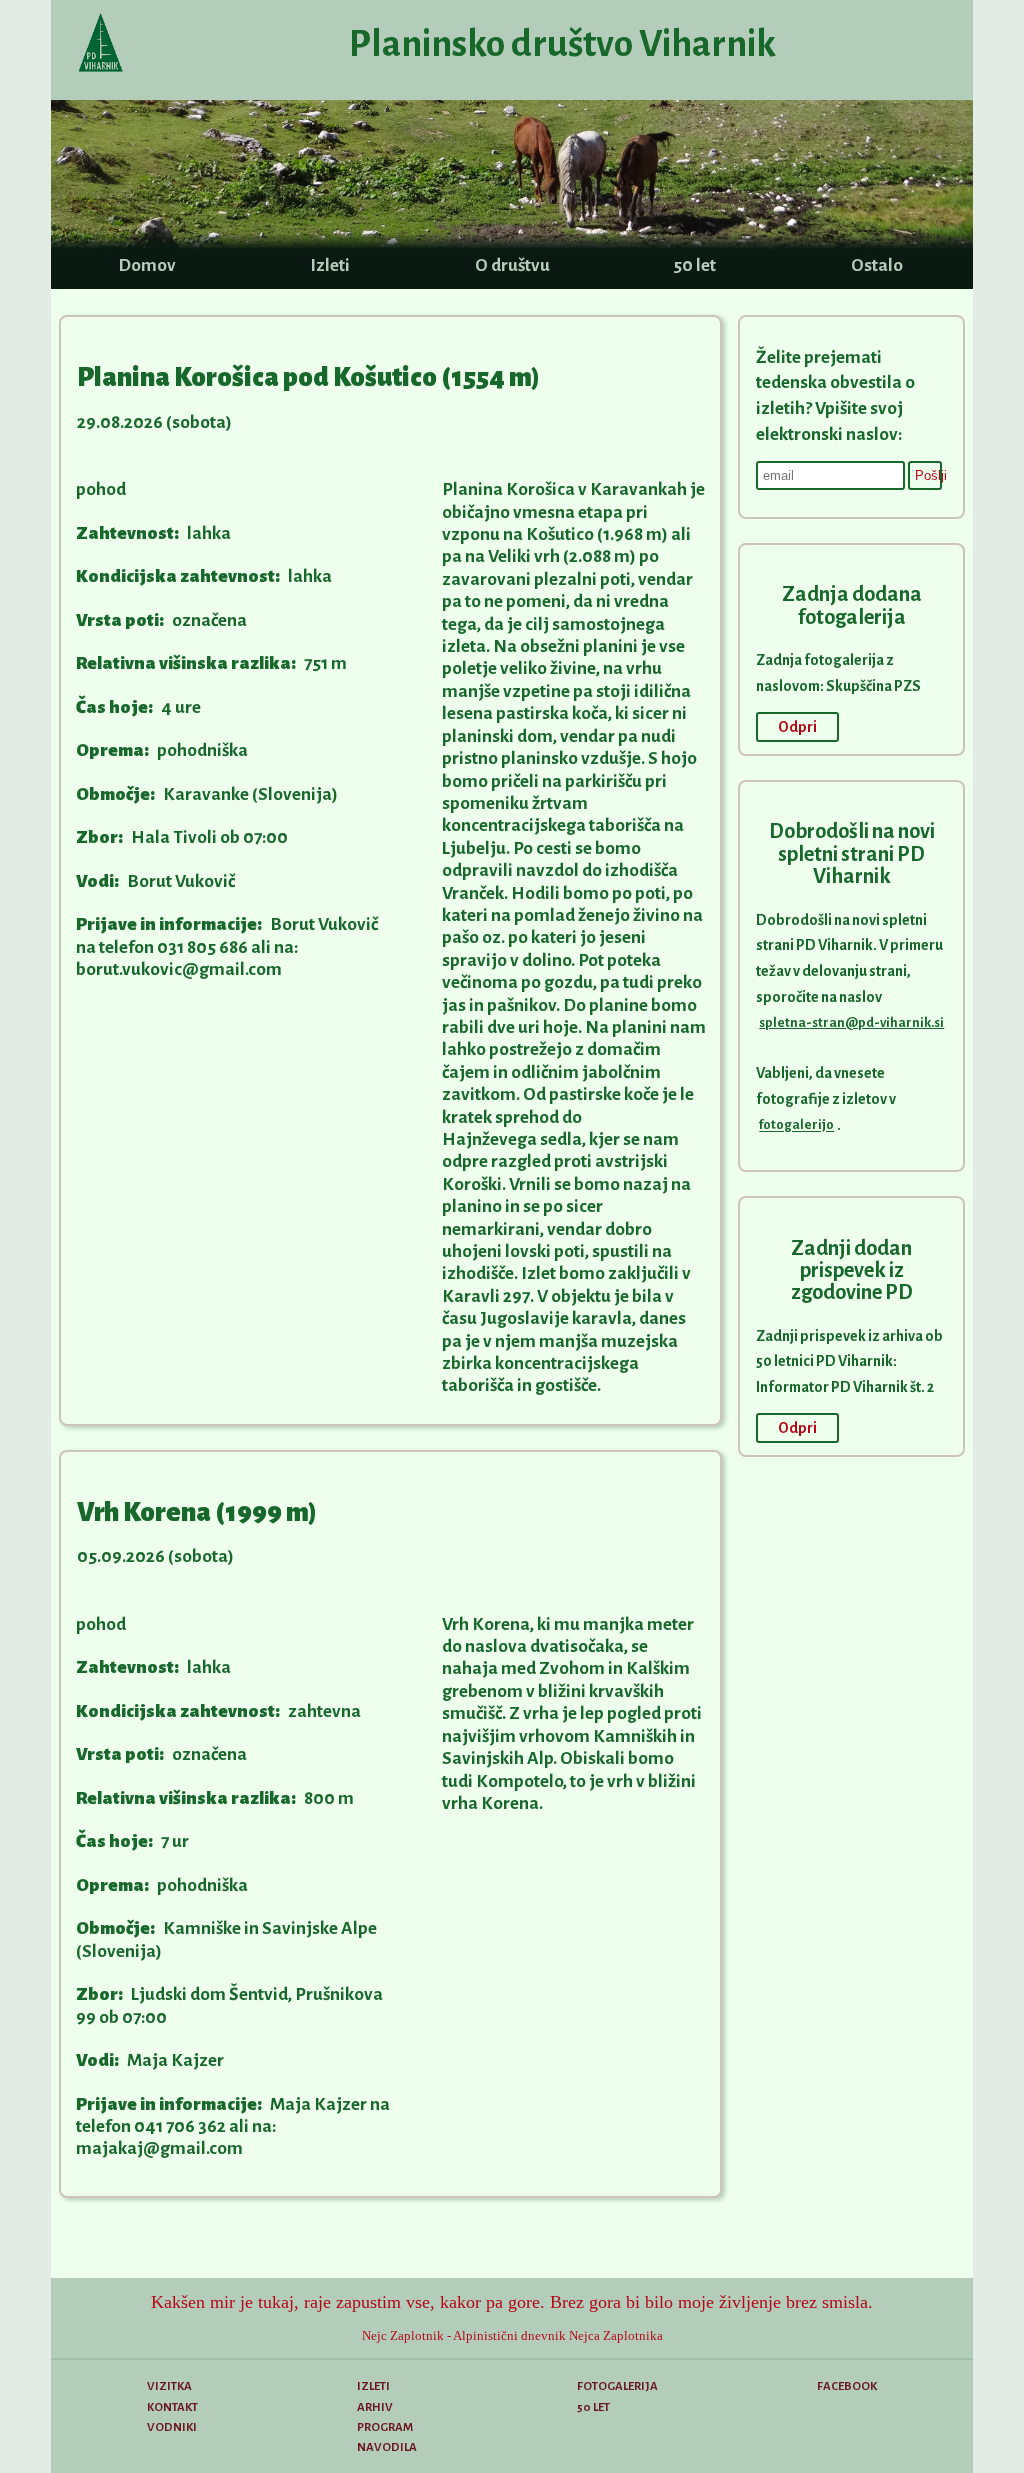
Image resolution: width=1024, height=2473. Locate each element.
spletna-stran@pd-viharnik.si (851, 1022)
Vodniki (172, 2427)
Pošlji (928, 475)
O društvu (512, 265)
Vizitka (169, 2386)
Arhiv (375, 2407)
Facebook (847, 2386)
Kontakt (172, 2407)
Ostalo (877, 265)
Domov (147, 265)
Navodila (387, 2447)
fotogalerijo (796, 1125)
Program (385, 2427)
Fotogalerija (617, 2386)
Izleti (330, 265)
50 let (694, 265)
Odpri (797, 727)
